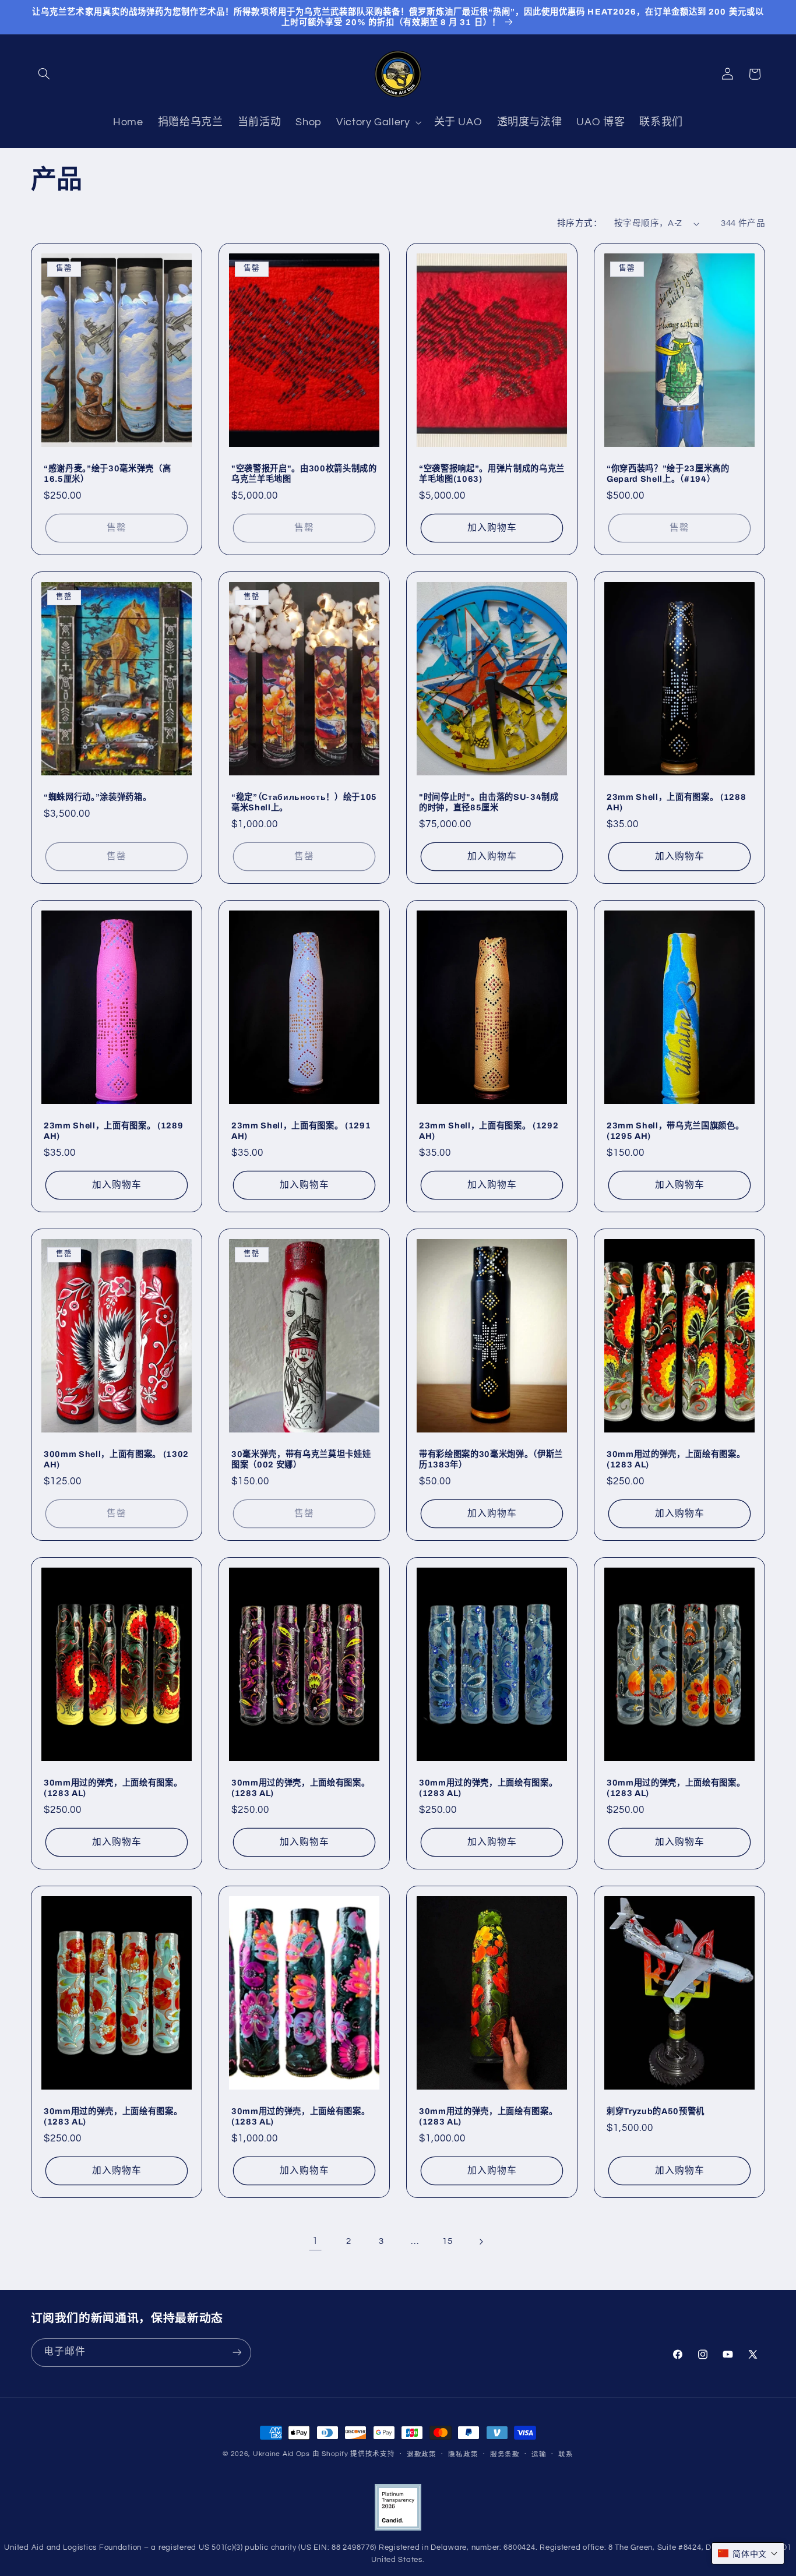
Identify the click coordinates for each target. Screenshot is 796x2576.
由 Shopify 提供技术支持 (354, 2454)
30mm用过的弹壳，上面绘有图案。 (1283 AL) (676, 1459)
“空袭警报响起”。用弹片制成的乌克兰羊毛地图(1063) (492, 474)
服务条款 (505, 2455)
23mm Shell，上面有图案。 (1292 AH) (489, 1131)
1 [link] (315, 2241)
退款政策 (422, 2455)
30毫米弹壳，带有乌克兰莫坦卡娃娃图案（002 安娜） (301, 1459)
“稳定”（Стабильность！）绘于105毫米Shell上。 (304, 802)
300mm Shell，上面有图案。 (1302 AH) (116, 1459)
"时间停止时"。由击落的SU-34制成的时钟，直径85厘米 (489, 802)
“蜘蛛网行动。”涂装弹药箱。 (97, 797)
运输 (539, 2455)
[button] (44, 74)
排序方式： (580, 223)
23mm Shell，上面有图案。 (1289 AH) (113, 1131)
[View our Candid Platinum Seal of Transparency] (398, 2529)
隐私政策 (463, 2455)
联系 (566, 2455)
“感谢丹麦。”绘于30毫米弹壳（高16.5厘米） (107, 474)
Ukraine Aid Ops (281, 2454)
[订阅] (237, 2353)
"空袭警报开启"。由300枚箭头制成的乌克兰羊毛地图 (304, 474)
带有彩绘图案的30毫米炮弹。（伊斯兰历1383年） (491, 1459)
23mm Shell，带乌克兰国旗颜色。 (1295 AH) (675, 1131)
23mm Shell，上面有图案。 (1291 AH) (301, 1131)
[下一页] (481, 2242)
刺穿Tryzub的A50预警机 (656, 2111)
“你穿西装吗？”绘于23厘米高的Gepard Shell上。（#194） (668, 474)
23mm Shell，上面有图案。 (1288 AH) (676, 802)
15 (447, 2241)
